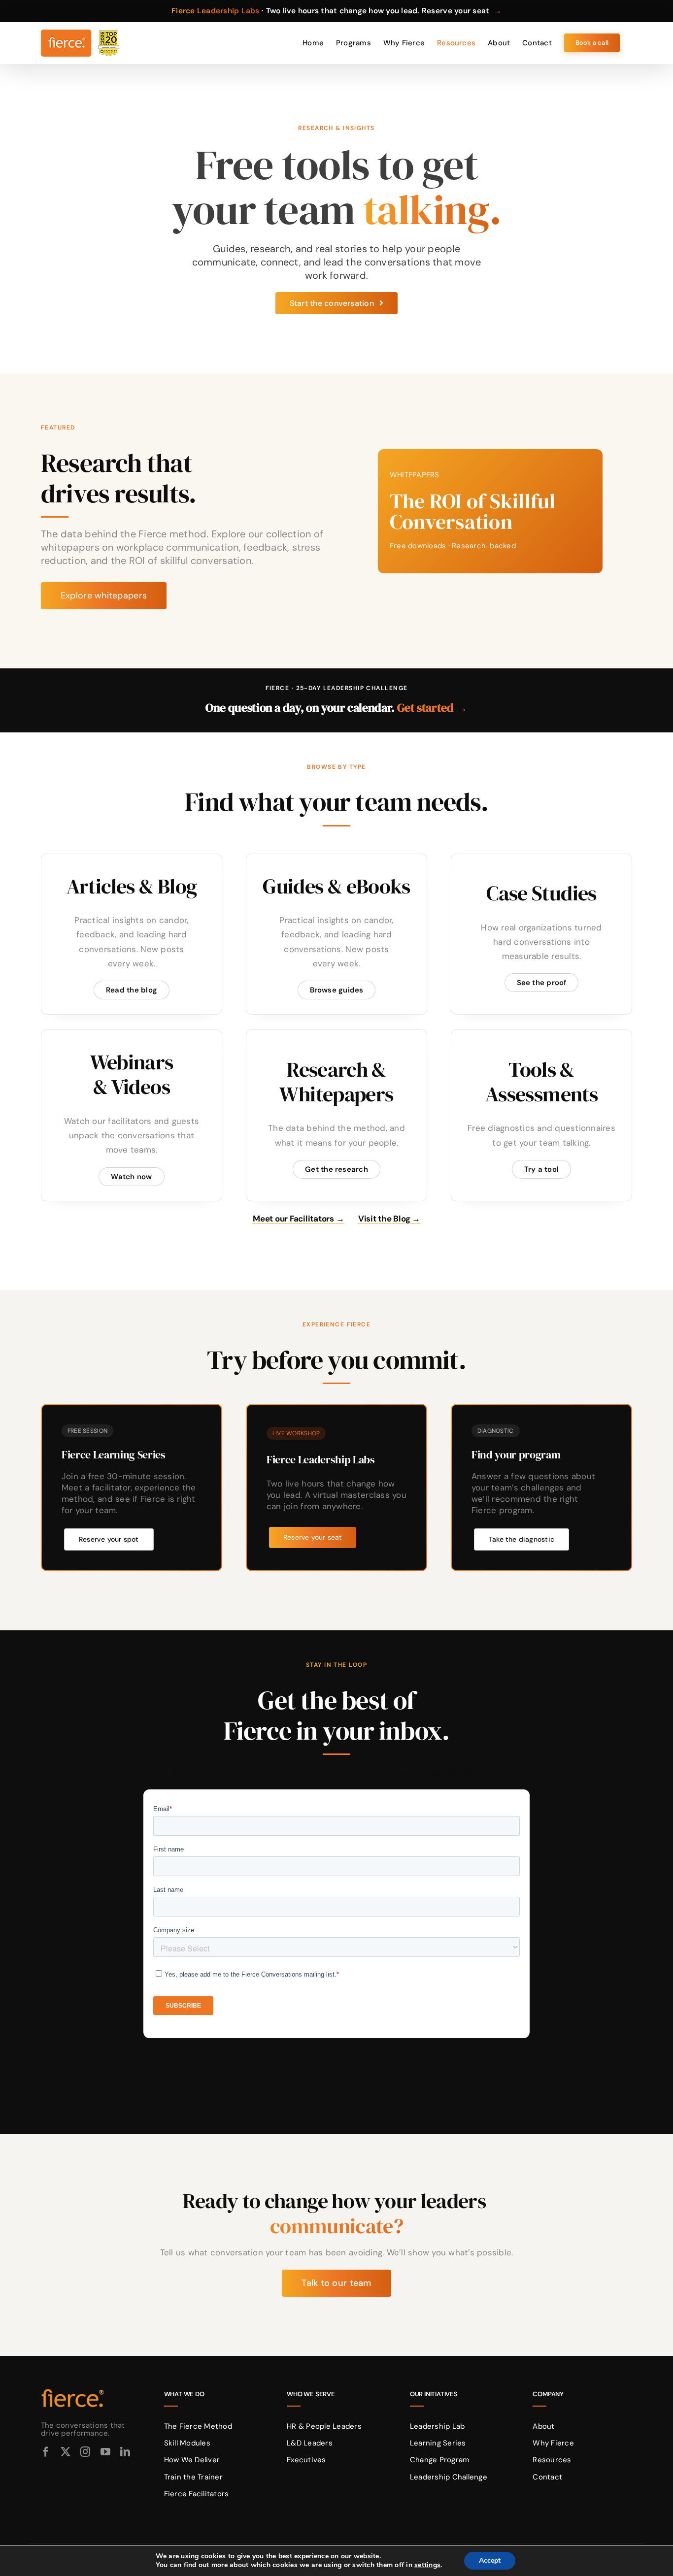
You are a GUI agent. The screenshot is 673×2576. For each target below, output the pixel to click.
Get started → (432, 708)
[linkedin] (125, 2452)
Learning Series (438, 2443)
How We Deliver (192, 2460)
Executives (306, 2460)
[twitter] (66, 2452)
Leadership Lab (437, 2426)
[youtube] (105, 2452)
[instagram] (85, 2452)
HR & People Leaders (324, 2426)
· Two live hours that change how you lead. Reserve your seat (336, 11)
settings (427, 2565)
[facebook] (46, 2452)
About (543, 2426)
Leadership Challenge (449, 2477)
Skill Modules (187, 2443)
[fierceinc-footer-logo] (73, 2389)
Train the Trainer (193, 2477)
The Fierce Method (198, 2426)
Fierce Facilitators (197, 2494)
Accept (490, 2560)
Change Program (440, 2460)
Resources (552, 2460)
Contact (547, 2477)
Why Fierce (553, 2443)
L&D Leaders (310, 2443)
